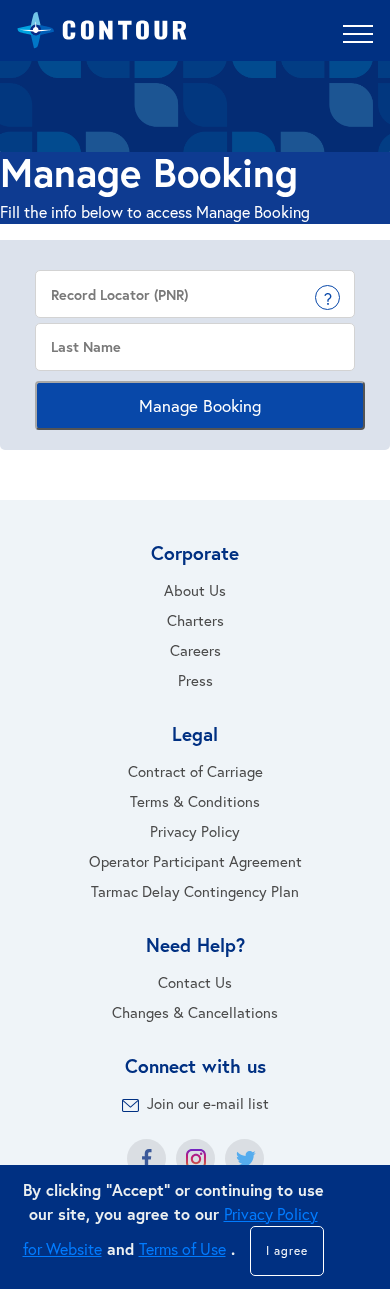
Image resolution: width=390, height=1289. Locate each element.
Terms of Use (182, 1248)
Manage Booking (200, 405)
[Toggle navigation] (358, 33)
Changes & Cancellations (195, 1012)
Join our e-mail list (208, 1103)
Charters (195, 620)
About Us (195, 590)
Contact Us (195, 982)
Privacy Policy (195, 831)
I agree (287, 1250)
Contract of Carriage (195, 771)
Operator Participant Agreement (195, 861)
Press (195, 680)
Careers (195, 650)
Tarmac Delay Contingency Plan (195, 891)
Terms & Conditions (195, 801)
